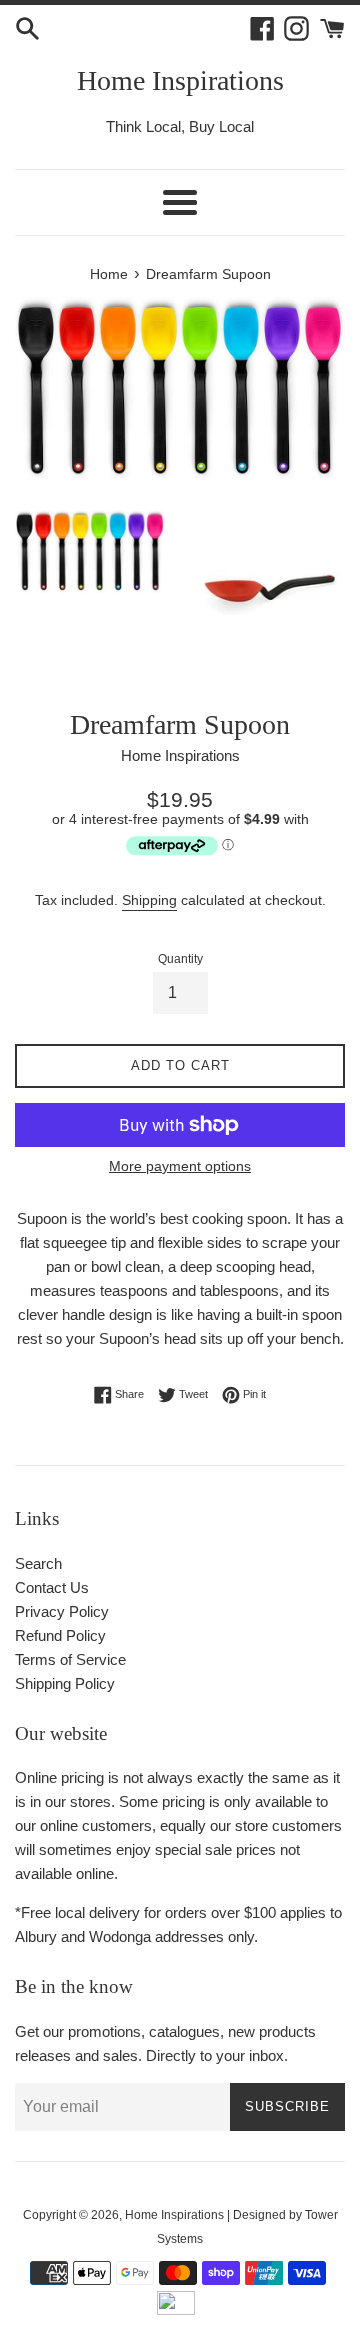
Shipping (149, 900)
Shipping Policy (65, 1683)
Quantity (180, 959)
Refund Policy (60, 1635)
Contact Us (52, 1587)
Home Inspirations (180, 80)
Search (38, 1563)
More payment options (180, 1166)
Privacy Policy (62, 1611)
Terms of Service (70, 1659)
